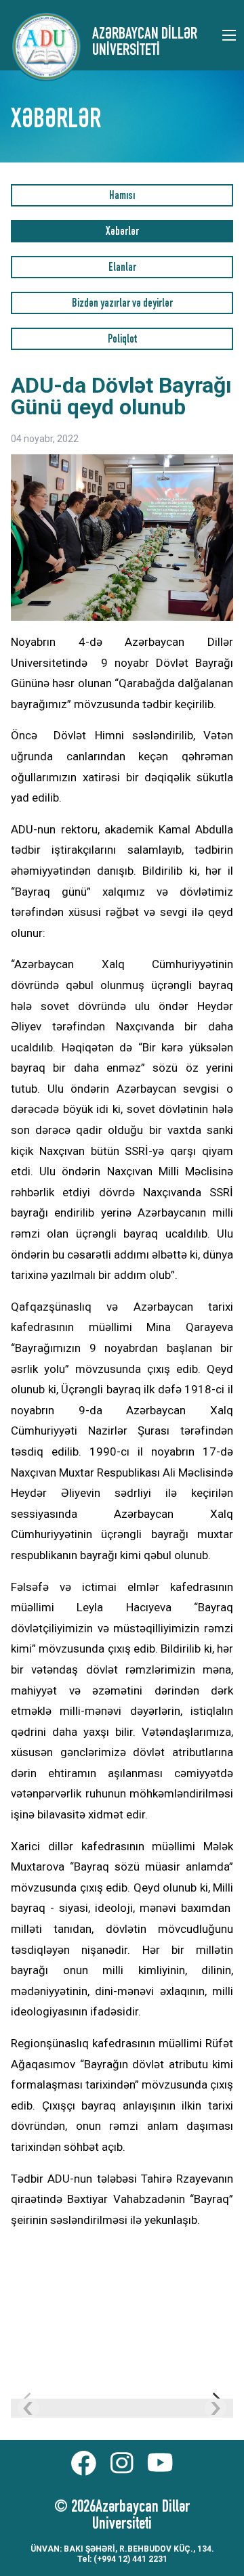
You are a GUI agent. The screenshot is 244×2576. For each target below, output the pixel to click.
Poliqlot (122, 340)
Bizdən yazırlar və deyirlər (122, 304)
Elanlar (122, 268)
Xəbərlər (122, 233)
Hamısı (122, 197)
